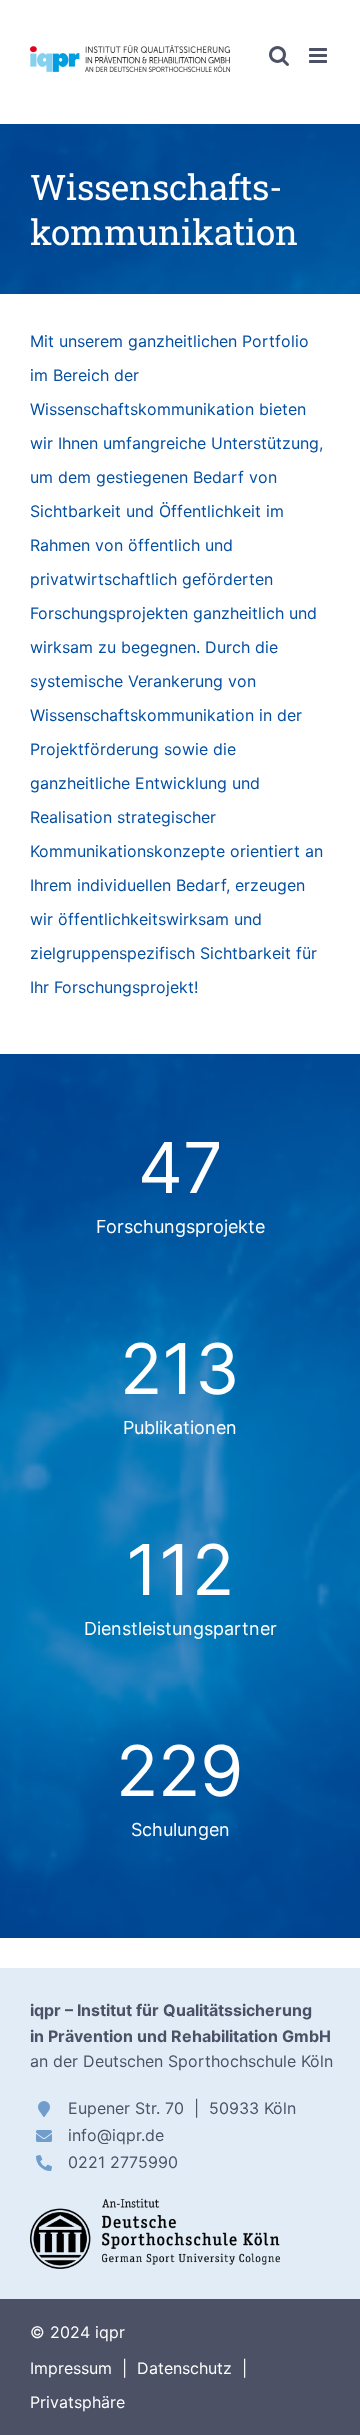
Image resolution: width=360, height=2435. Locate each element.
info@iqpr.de (116, 2135)
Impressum (71, 2368)
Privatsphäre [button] (77, 2402)
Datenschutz (184, 2368)
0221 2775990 (123, 2162)
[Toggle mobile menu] (319, 55)
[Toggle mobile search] (279, 55)
